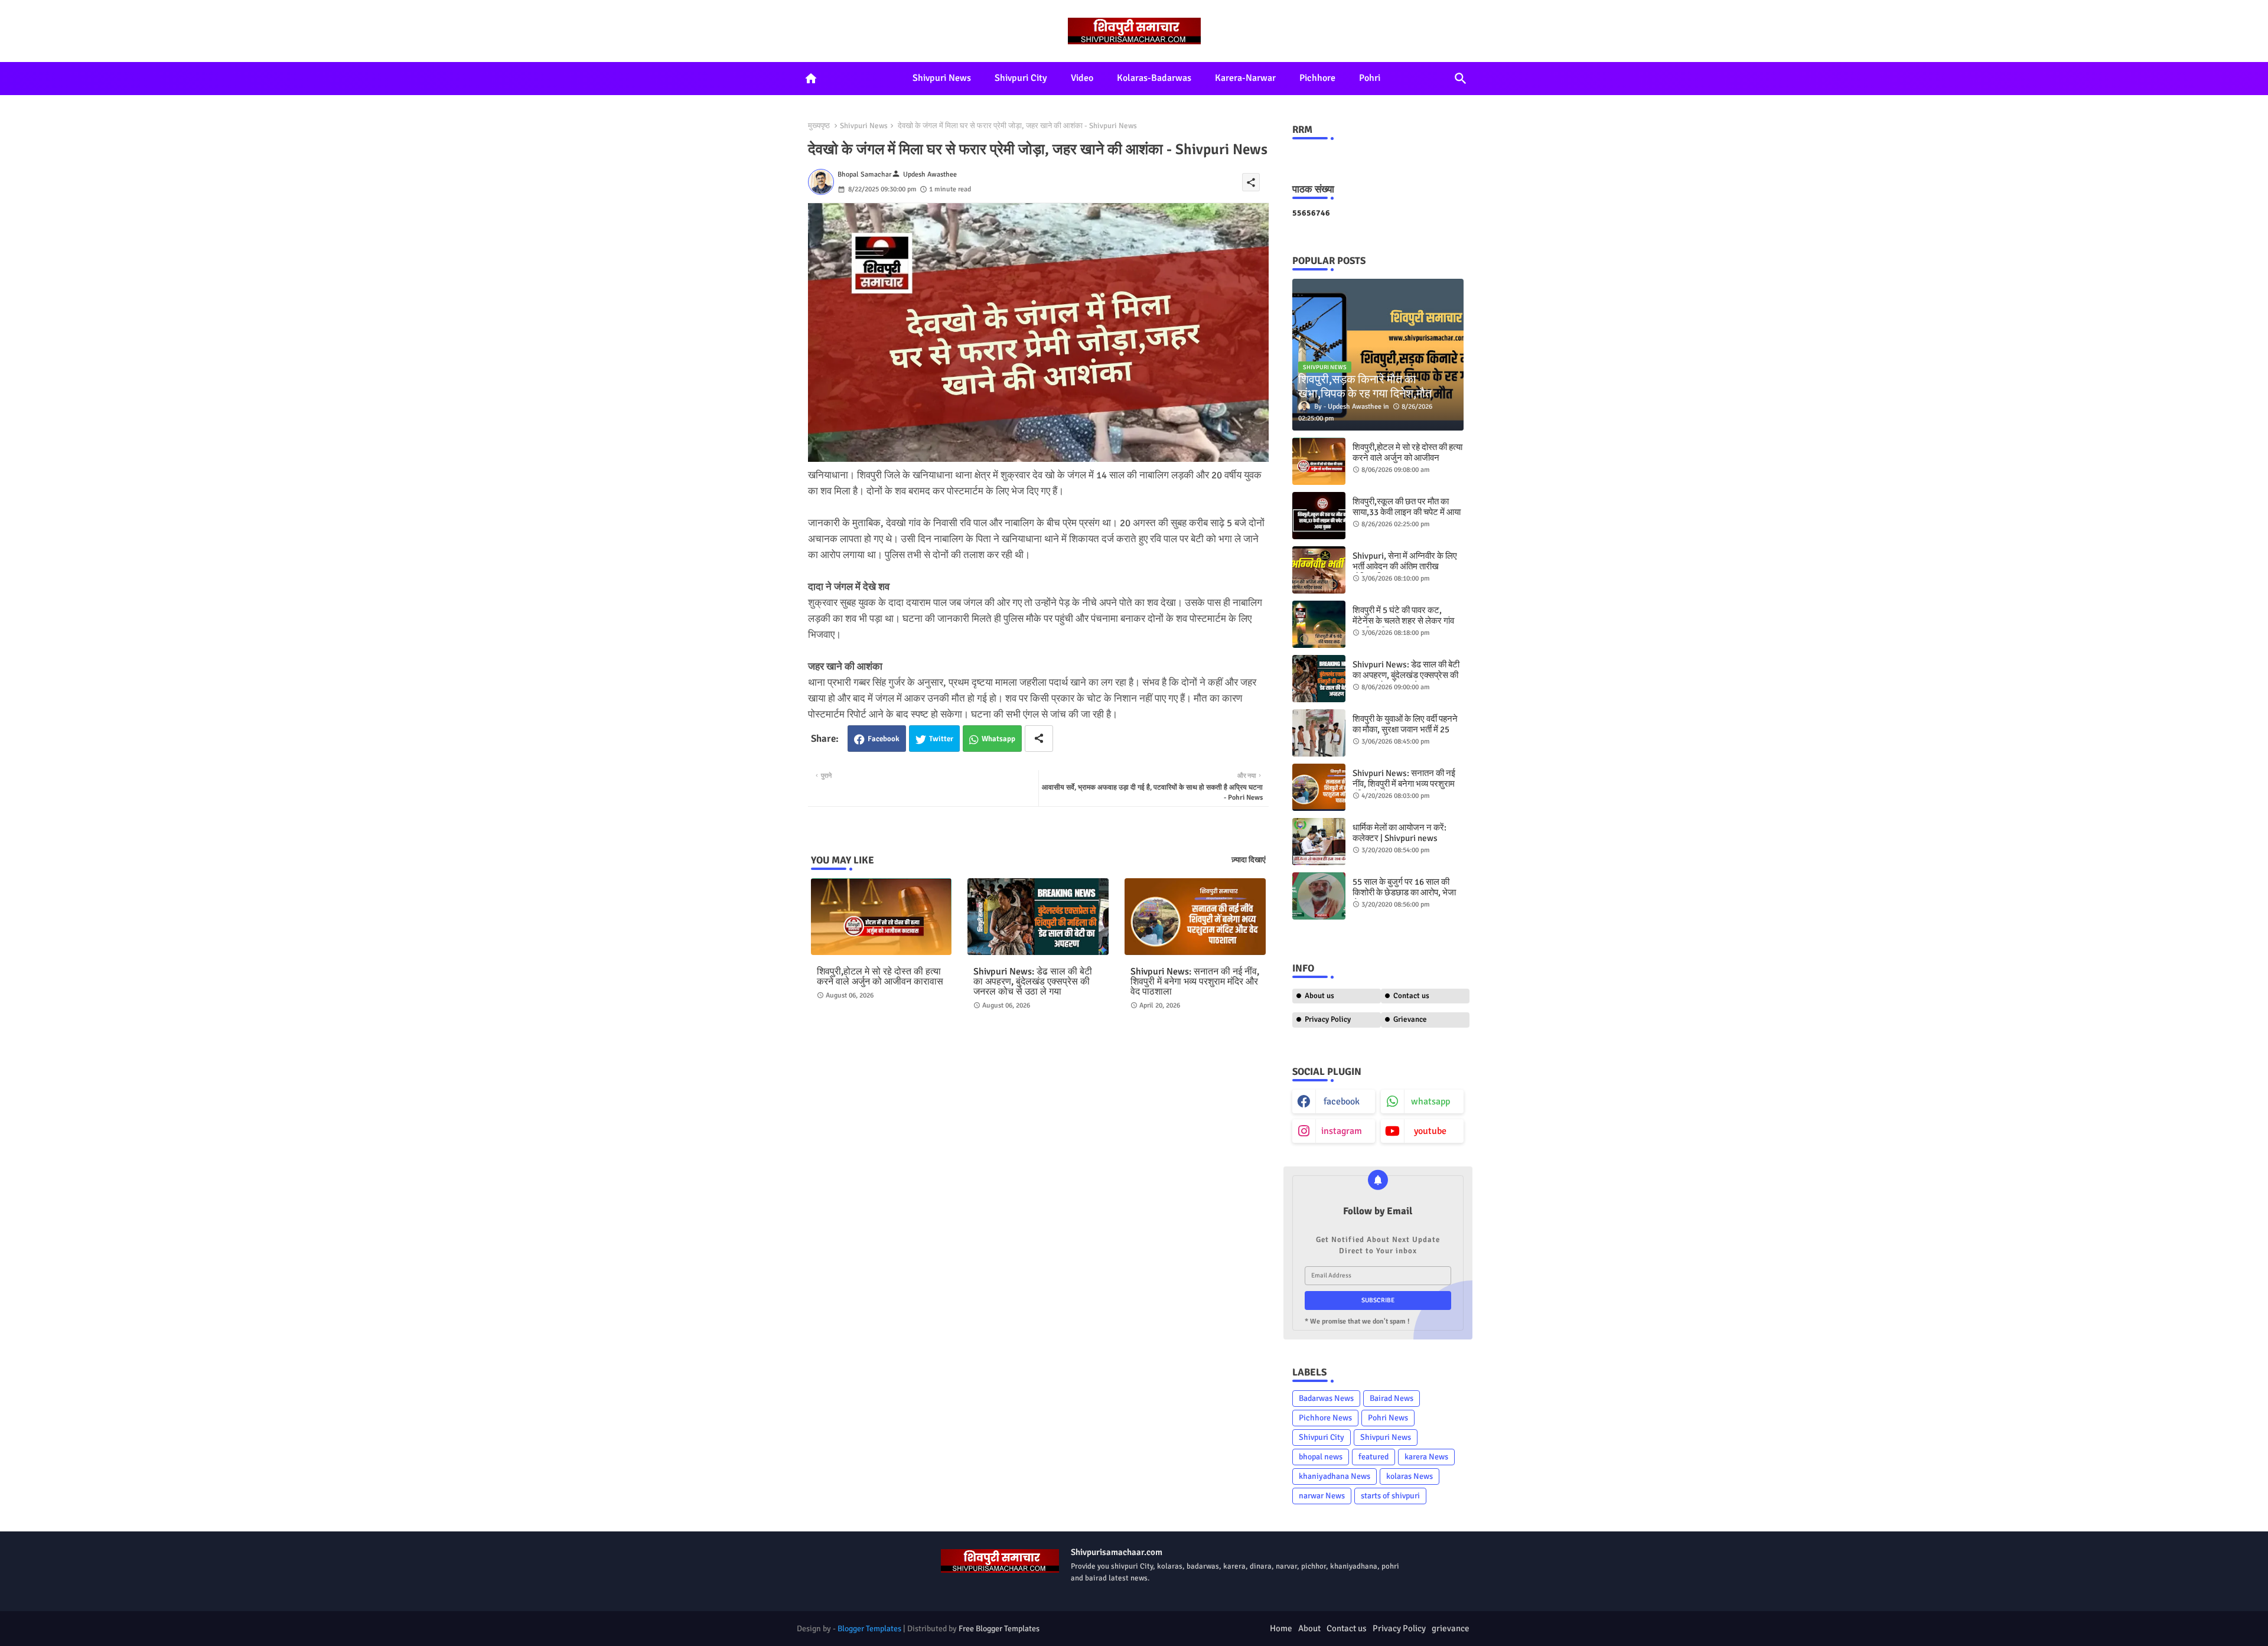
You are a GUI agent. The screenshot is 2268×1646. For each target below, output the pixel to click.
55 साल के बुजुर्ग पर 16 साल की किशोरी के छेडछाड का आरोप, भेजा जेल (1404, 892)
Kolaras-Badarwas (1154, 78)
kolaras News (1410, 1476)
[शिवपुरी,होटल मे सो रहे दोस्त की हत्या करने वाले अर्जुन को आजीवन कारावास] (1319, 461)
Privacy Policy (1328, 1019)
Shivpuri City (1021, 78)
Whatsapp (998, 739)
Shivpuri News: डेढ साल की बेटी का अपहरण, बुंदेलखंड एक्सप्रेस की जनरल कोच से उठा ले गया (1033, 982)
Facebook (884, 739)
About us (1319, 996)
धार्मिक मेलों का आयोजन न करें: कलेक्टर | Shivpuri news (1399, 833)
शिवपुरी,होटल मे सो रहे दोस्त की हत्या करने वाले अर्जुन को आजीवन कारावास (880, 977)
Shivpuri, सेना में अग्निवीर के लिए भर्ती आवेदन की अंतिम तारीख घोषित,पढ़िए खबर (1405, 566)
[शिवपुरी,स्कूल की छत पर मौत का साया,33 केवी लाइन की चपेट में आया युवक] (1319, 516)
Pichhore (1317, 78)
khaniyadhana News (1335, 1476)
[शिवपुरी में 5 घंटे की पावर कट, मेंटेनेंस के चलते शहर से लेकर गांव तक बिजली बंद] (1319, 624)
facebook (1342, 1101)
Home (1281, 1628)
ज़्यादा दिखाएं (1249, 860)
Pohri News (1388, 1418)
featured (1373, 1457)
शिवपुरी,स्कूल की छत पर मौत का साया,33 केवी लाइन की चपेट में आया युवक (1407, 512)
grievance (1451, 1628)
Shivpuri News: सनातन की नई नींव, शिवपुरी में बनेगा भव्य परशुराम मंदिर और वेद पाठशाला (1195, 982)
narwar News (1322, 1496)
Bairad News (1392, 1398)
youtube (1430, 1131)
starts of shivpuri (1390, 1496)
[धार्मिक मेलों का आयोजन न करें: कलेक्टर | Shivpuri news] (1319, 842)
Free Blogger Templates (999, 1629)
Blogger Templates (869, 1629)
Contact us (1411, 996)
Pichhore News (1325, 1418)
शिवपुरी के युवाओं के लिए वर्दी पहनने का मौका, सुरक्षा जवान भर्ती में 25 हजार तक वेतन (1405, 729)
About (1309, 1628)
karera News (1426, 1457)
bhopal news (1321, 1457)
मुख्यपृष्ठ (819, 126)
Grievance (1410, 1019)
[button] (1461, 79)
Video (1082, 78)
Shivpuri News (942, 78)
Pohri (1370, 78)
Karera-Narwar (1245, 78)
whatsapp (1430, 1101)
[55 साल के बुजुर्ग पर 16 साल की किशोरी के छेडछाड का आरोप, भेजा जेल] (1319, 896)
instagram (1342, 1131)
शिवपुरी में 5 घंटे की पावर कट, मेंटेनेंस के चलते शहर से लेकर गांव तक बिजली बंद (1403, 621)
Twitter (941, 739)
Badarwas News (1326, 1398)
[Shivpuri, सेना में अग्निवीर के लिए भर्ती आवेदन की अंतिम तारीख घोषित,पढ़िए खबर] (1319, 570)
